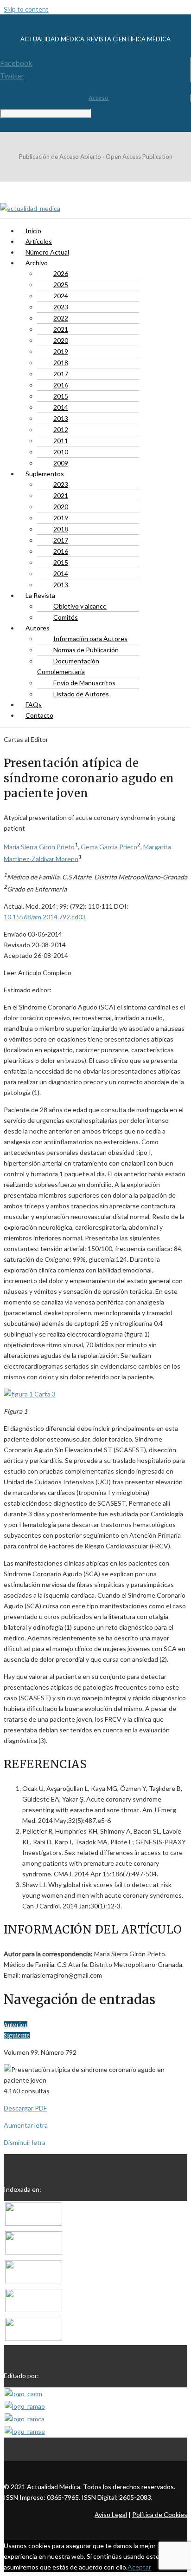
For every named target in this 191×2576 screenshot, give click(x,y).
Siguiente (17, 2035)
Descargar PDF (25, 2108)
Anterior (16, 2025)
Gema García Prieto (109, 847)
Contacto (39, 715)
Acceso (99, 98)
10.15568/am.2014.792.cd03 (45, 917)
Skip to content (26, 9)
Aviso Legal (111, 2514)
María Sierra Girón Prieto (39, 847)
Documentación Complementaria (68, 666)
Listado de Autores (81, 694)
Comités (66, 617)
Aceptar (139, 2567)
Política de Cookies (160, 2514)
